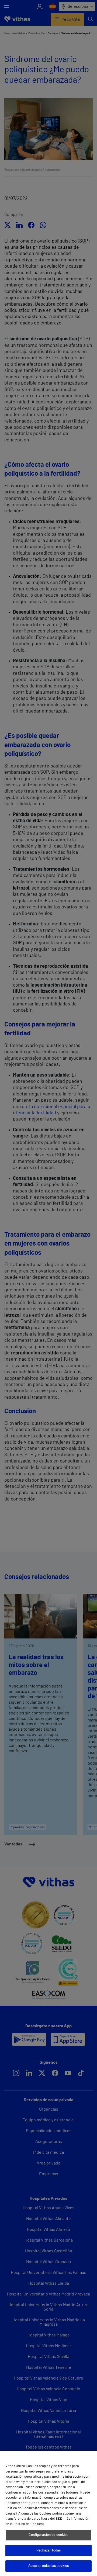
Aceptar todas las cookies (48, 2566)
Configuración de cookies (48, 2535)
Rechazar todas (49, 2551)
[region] (48, 2513)
